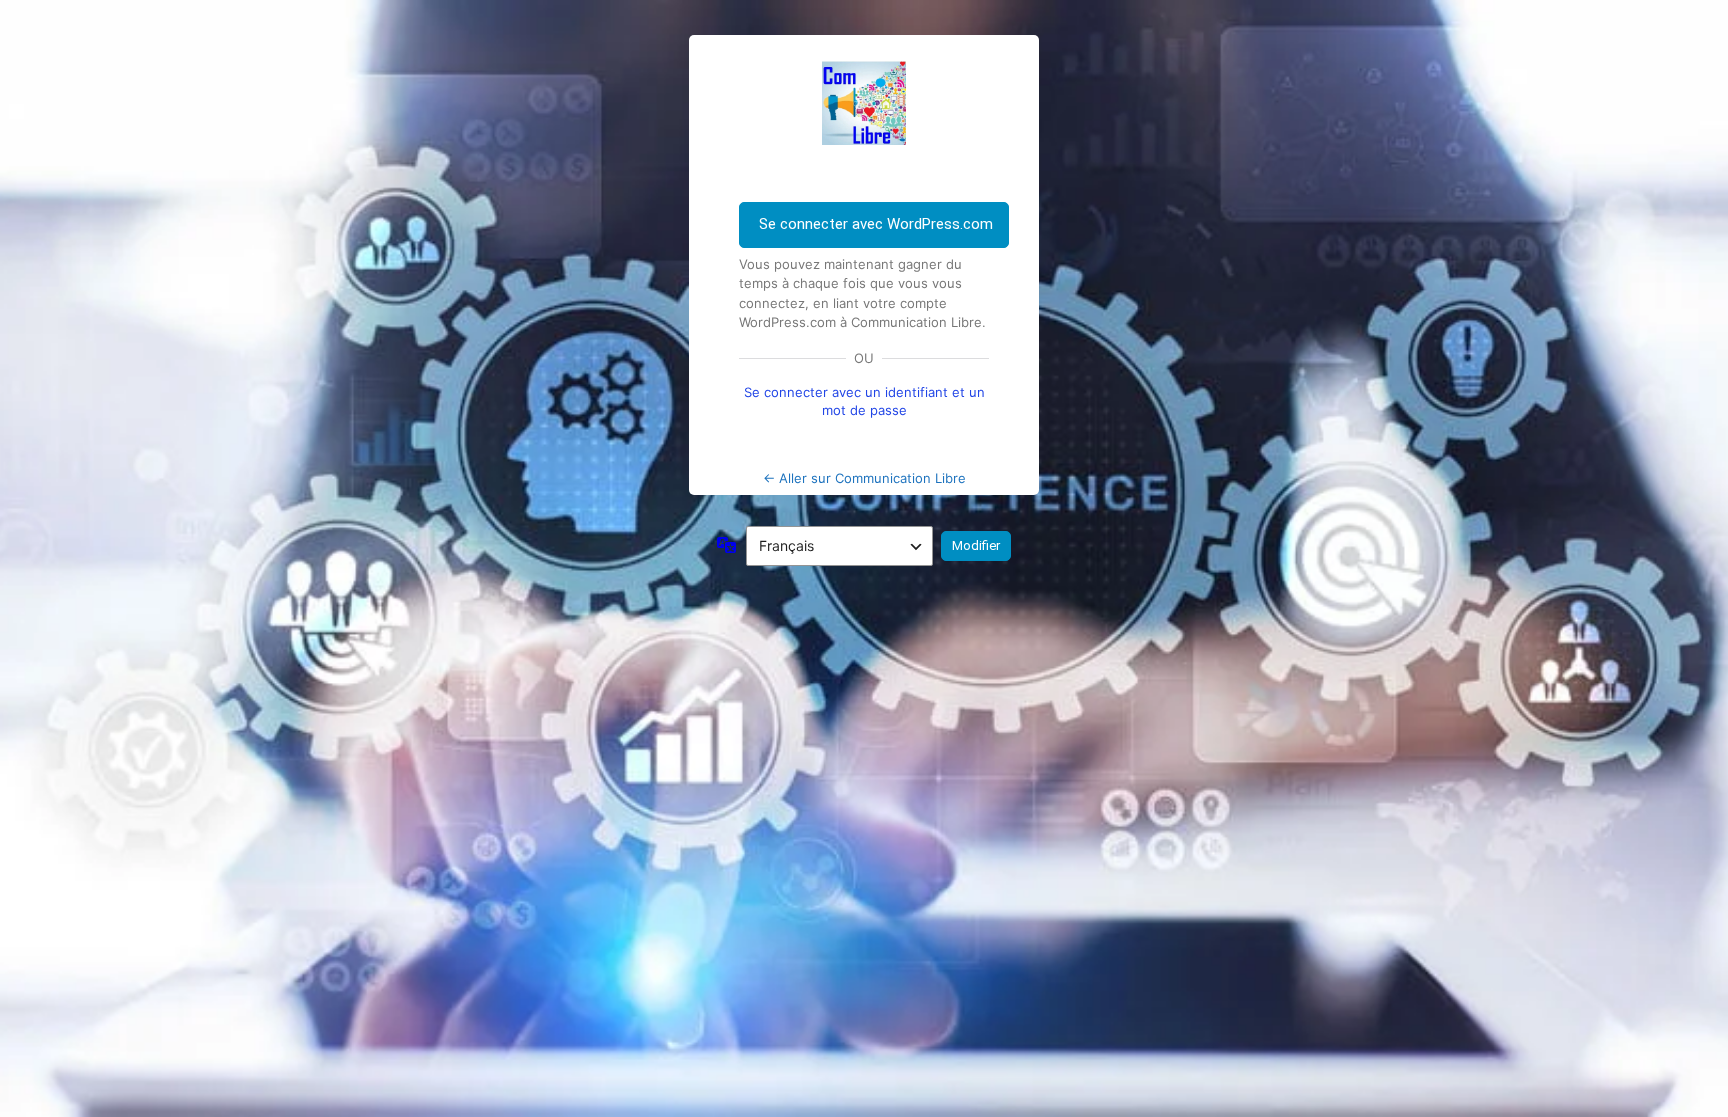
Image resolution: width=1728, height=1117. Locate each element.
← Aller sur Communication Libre (864, 478)
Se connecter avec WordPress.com (876, 224)
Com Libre (864, 103)
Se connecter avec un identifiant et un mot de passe (864, 401)
